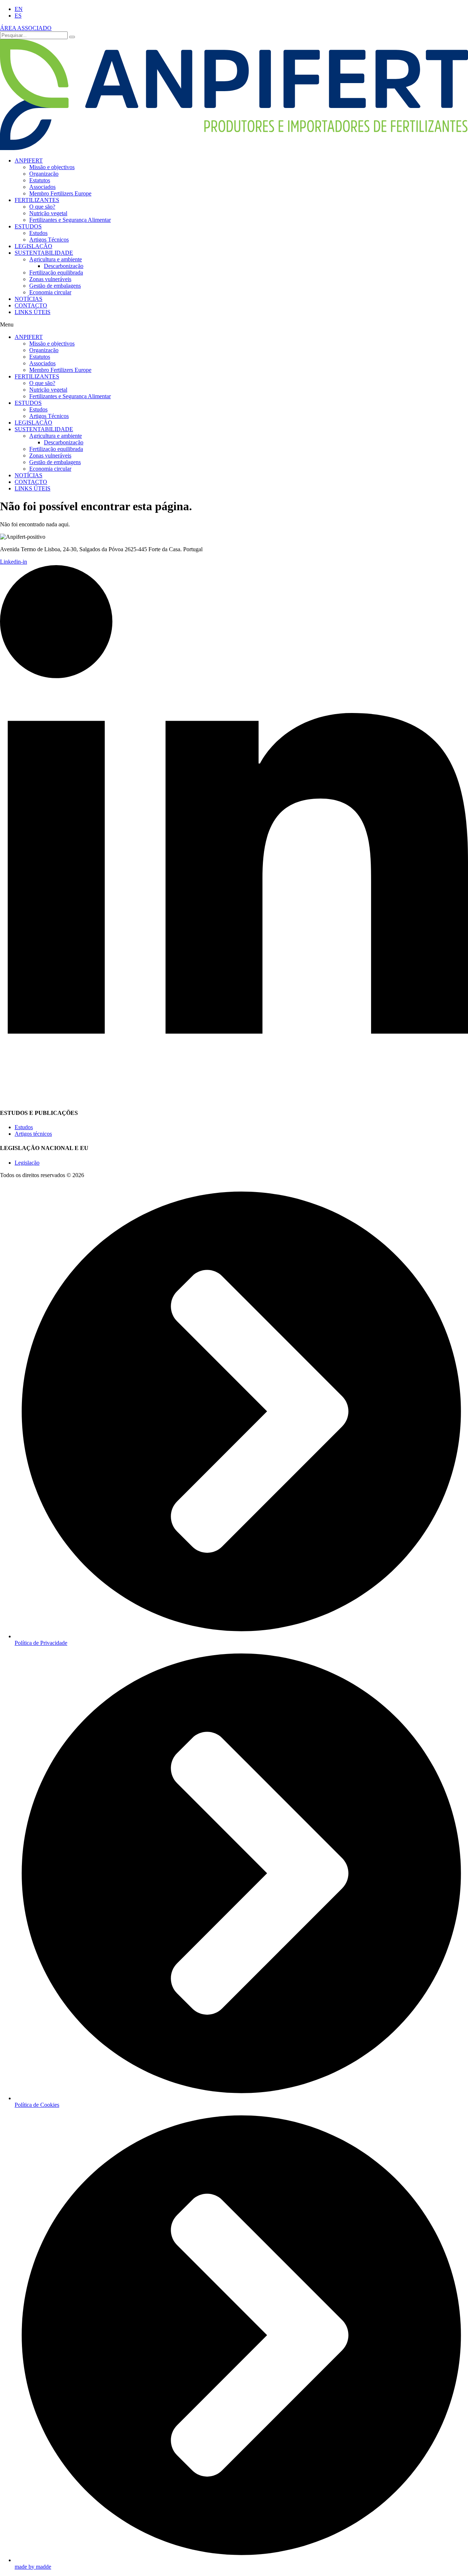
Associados (42, 187)
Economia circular (50, 292)
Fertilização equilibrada (56, 272)
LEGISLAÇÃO (33, 246)
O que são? (42, 207)
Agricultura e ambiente (56, 259)
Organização (44, 174)
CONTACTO (31, 305)
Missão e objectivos (52, 167)
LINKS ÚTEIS (33, 312)
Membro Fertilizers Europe (60, 193)
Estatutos (40, 180)
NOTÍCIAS (29, 299)
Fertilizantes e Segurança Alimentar (70, 220)
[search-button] (72, 37)
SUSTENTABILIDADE (44, 253)
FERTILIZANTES (37, 200)
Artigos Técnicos (49, 240)
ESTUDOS (28, 226)
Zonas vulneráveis (50, 279)
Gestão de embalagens (55, 286)
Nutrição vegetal (48, 213)
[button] (234, 325)
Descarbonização (64, 266)
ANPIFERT (29, 160)
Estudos (38, 233)
